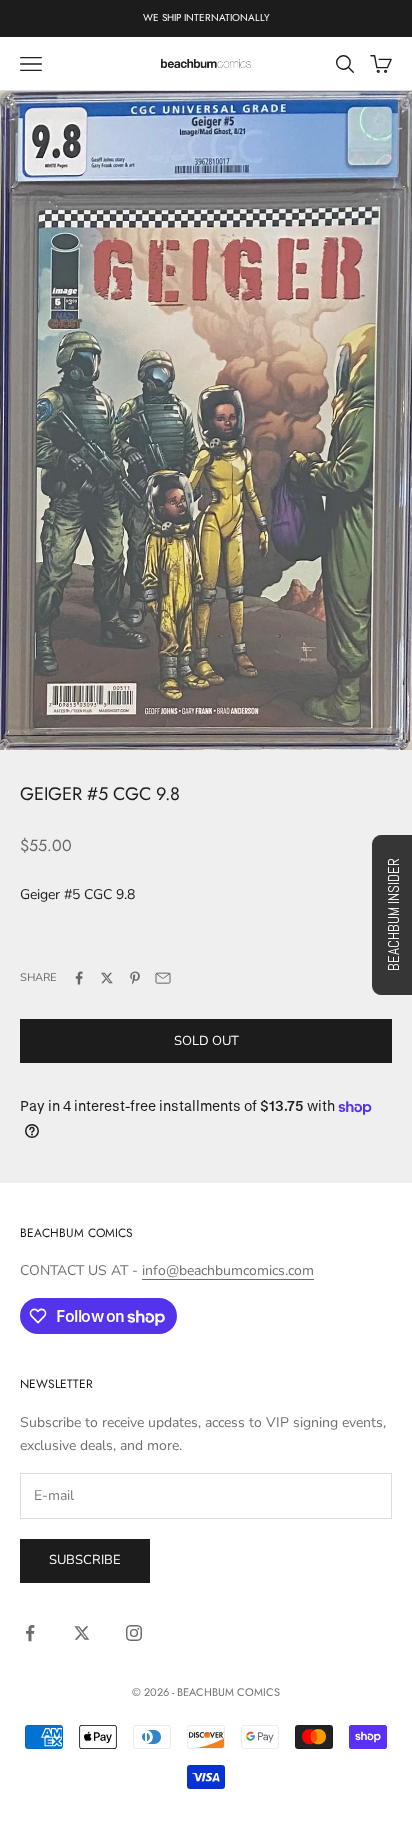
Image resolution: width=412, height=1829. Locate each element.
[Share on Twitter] (107, 978)
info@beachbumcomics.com (228, 1270)
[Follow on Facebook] (30, 1633)
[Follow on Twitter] (82, 1633)
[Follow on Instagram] (134, 1633)
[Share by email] (163, 978)
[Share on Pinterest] (135, 978)
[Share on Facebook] (79, 978)
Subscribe (85, 1560)
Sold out (206, 1041)
